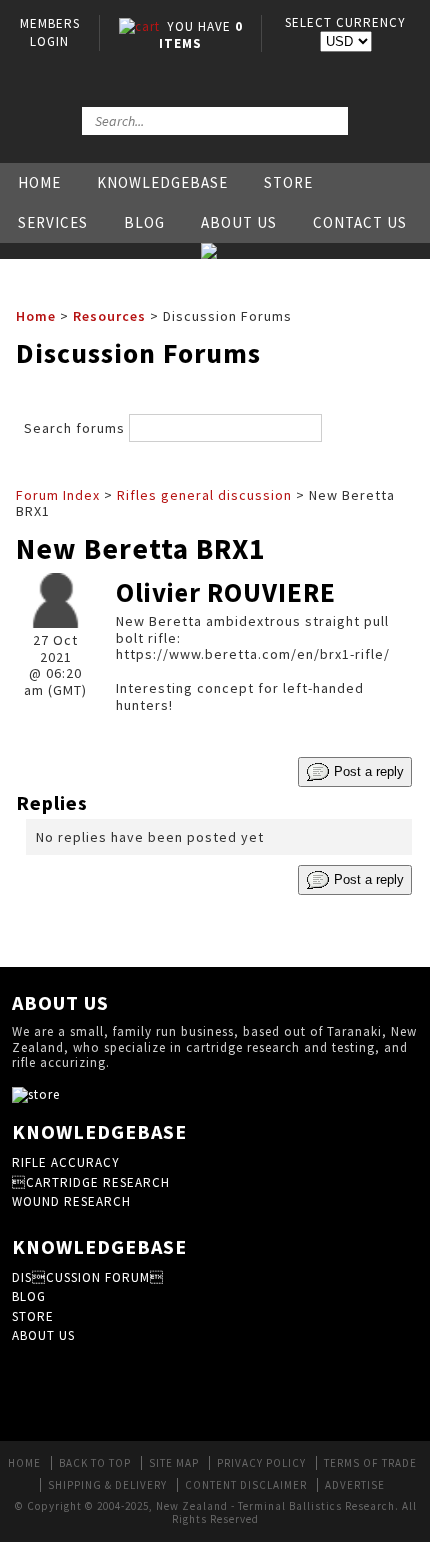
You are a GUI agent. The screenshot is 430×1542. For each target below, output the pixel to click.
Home (39, 182)
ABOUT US (43, 1335)
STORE (33, 1316)
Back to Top (95, 1463)
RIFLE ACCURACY (66, 1162)
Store (288, 182)
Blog (144, 222)
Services (53, 222)
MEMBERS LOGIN (50, 32)
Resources (109, 316)
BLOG (29, 1296)
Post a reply (367, 770)
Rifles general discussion (204, 495)
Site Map (174, 1463)
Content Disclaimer (246, 1485)
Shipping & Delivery (107, 1485)
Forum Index (58, 495)
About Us (239, 222)
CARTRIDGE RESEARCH (91, 1182)
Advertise (355, 1485)
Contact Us (360, 222)
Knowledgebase (162, 182)
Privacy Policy (261, 1463)
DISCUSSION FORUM (88, 1277)
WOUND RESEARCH (71, 1201)
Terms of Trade (370, 1463)
